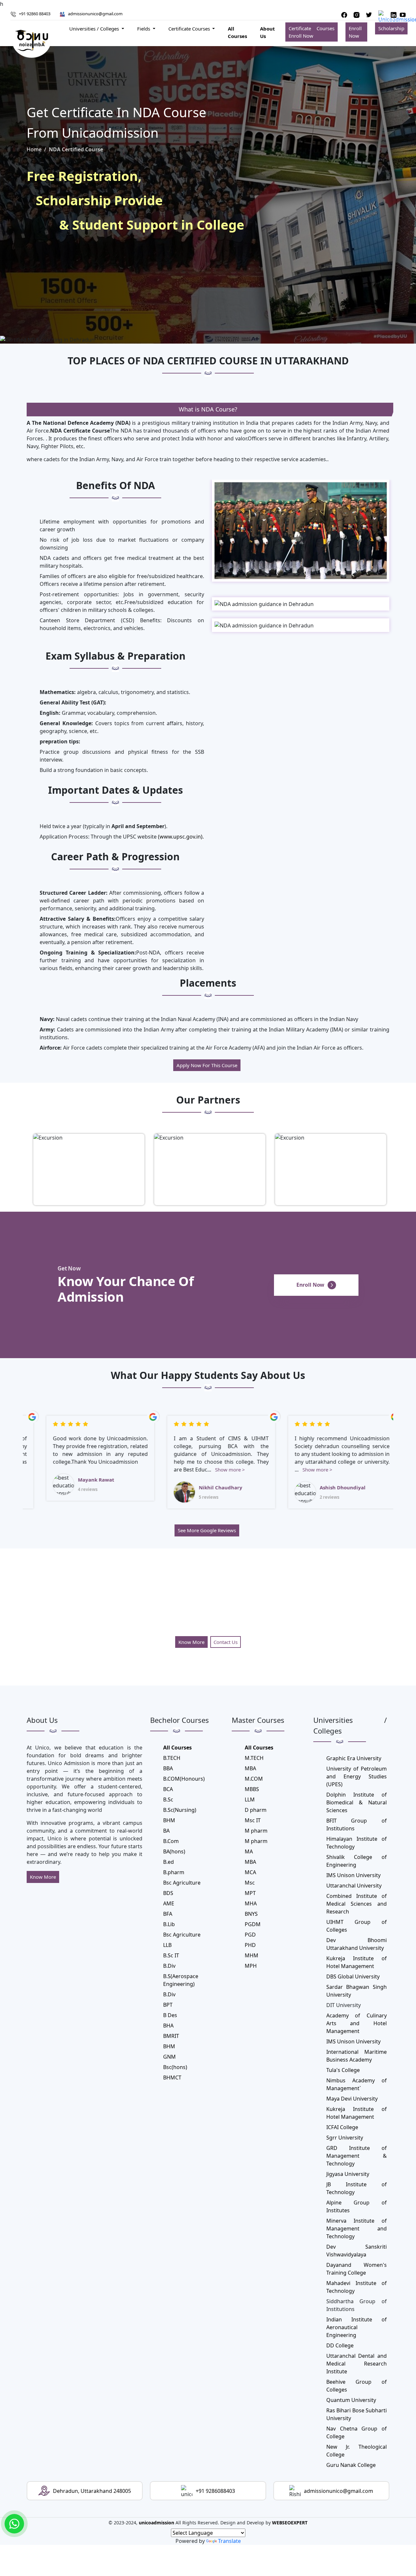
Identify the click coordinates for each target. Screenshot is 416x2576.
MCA (250, 1872)
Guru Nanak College (351, 2465)
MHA (251, 1903)
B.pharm (174, 1872)
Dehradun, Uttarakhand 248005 (92, 2491)
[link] (14, 2524)
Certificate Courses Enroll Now (311, 32)
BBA (168, 1768)
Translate (229, 2541)
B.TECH (172, 1758)
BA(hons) (174, 1851)
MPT (250, 1893)
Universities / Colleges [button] (95, 29)
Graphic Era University (354, 1758)
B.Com (171, 1841)
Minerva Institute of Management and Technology (357, 2229)
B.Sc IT (171, 1955)
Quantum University (351, 2400)
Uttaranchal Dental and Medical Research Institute (357, 2364)
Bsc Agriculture (182, 1883)
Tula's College (343, 2070)
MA (249, 1851)
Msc (250, 1883)
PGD (250, 1935)
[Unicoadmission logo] (32, 40)
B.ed (169, 1862)
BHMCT (172, 2077)
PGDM (253, 1924)
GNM (169, 2057)
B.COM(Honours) (184, 1779)
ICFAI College (342, 2127)
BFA (168, 1914)
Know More (191, 1642)
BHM (169, 1820)
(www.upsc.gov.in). (180, 837)
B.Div (169, 1966)
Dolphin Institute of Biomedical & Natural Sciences (357, 1802)
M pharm (256, 1831)
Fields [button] (144, 29)
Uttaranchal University (354, 1886)
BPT (168, 2005)
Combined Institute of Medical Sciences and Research (357, 1904)
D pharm (256, 1810)
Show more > (92, 1470)
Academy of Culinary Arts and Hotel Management (357, 2023)
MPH (251, 1966)
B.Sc (168, 1799)
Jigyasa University (348, 2174)
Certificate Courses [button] (190, 29)
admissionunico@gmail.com (95, 14)
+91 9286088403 (215, 2491)
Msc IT (253, 1820)
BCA (168, 1789)
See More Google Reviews (207, 1530)
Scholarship (391, 28)
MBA (250, 1768)
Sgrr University (345, 2138)
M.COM (254, 1779)
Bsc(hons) (175, 2067)
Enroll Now (355, 32)
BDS (168, 1893)
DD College (340, 2345)
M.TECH (254, 1758)
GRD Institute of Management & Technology (357, 2156)
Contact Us (226, 1642)
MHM (252, 1955)
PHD (250, 1945)
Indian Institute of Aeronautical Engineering (357, 2327)
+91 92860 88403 (35, 14)
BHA (168, 2026)
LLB (167, 1945)
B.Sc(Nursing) (180, 1810)
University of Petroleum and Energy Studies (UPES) (357, 1776)
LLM (250, 1799)
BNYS (251, 1914)
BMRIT (171, 2036)
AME (169, 1903)
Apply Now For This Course (207, 1065)
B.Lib (169, 1924)
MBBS (252, 1789)
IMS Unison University (353, 1875)
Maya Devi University (352, 2099)
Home (34, 149)
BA (166, 1831)
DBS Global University (353, 1976)
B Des (170, 2015)
